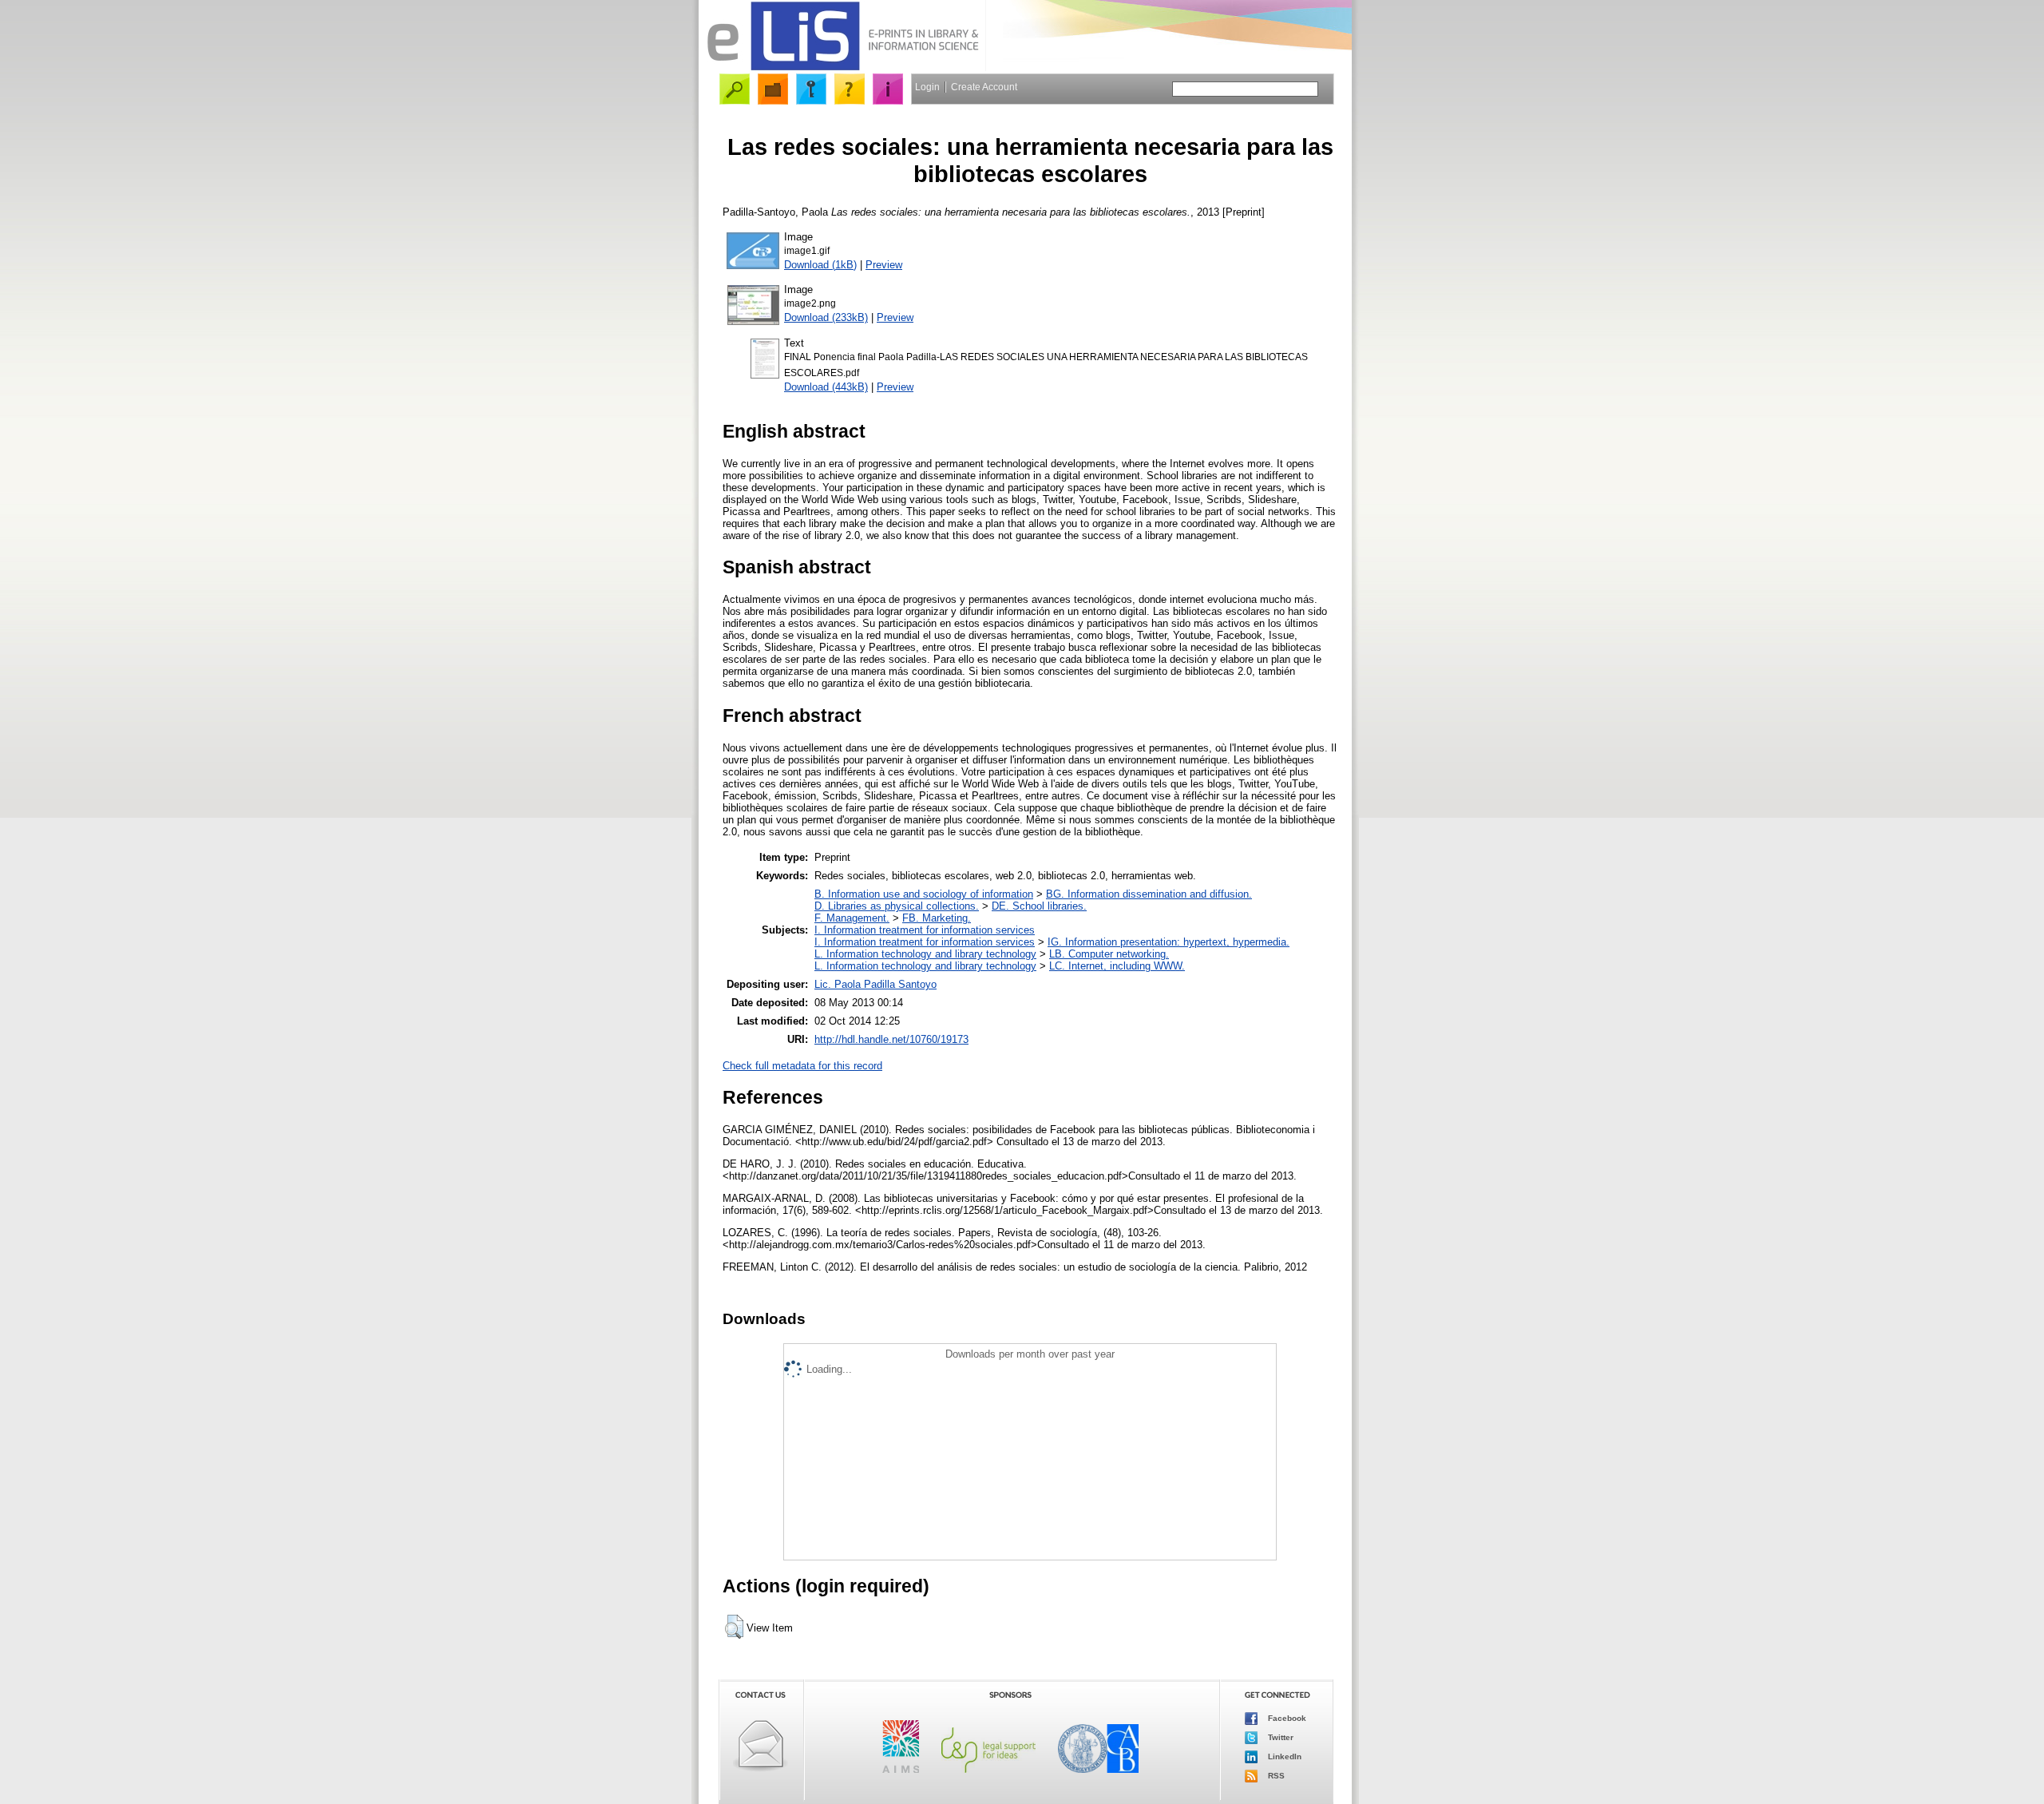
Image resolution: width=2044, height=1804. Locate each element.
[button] (734, 1627)
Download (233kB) (826, 317)
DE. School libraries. (1039, 906)
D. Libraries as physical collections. (897, 906)
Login (927, 87)
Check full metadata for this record (802, 1066)
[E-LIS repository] (842, 67)
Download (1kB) (820, 265)
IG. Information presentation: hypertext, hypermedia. (1169, 942)
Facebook (1286, 1718)
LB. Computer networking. (1109, 954)
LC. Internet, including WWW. (1117, 966)
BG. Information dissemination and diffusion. (1149, 894)
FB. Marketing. (937, 918)
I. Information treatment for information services (925, 930)
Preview (884, 265)
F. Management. (852, 918)
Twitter (1279, 1737)
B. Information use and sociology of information (924, 894)
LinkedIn (1283, 1756)
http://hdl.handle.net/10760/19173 (891, 1039)
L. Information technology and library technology (925, 954)
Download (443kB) (826, 387)
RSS (1275, 1776)
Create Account (984, 87)
